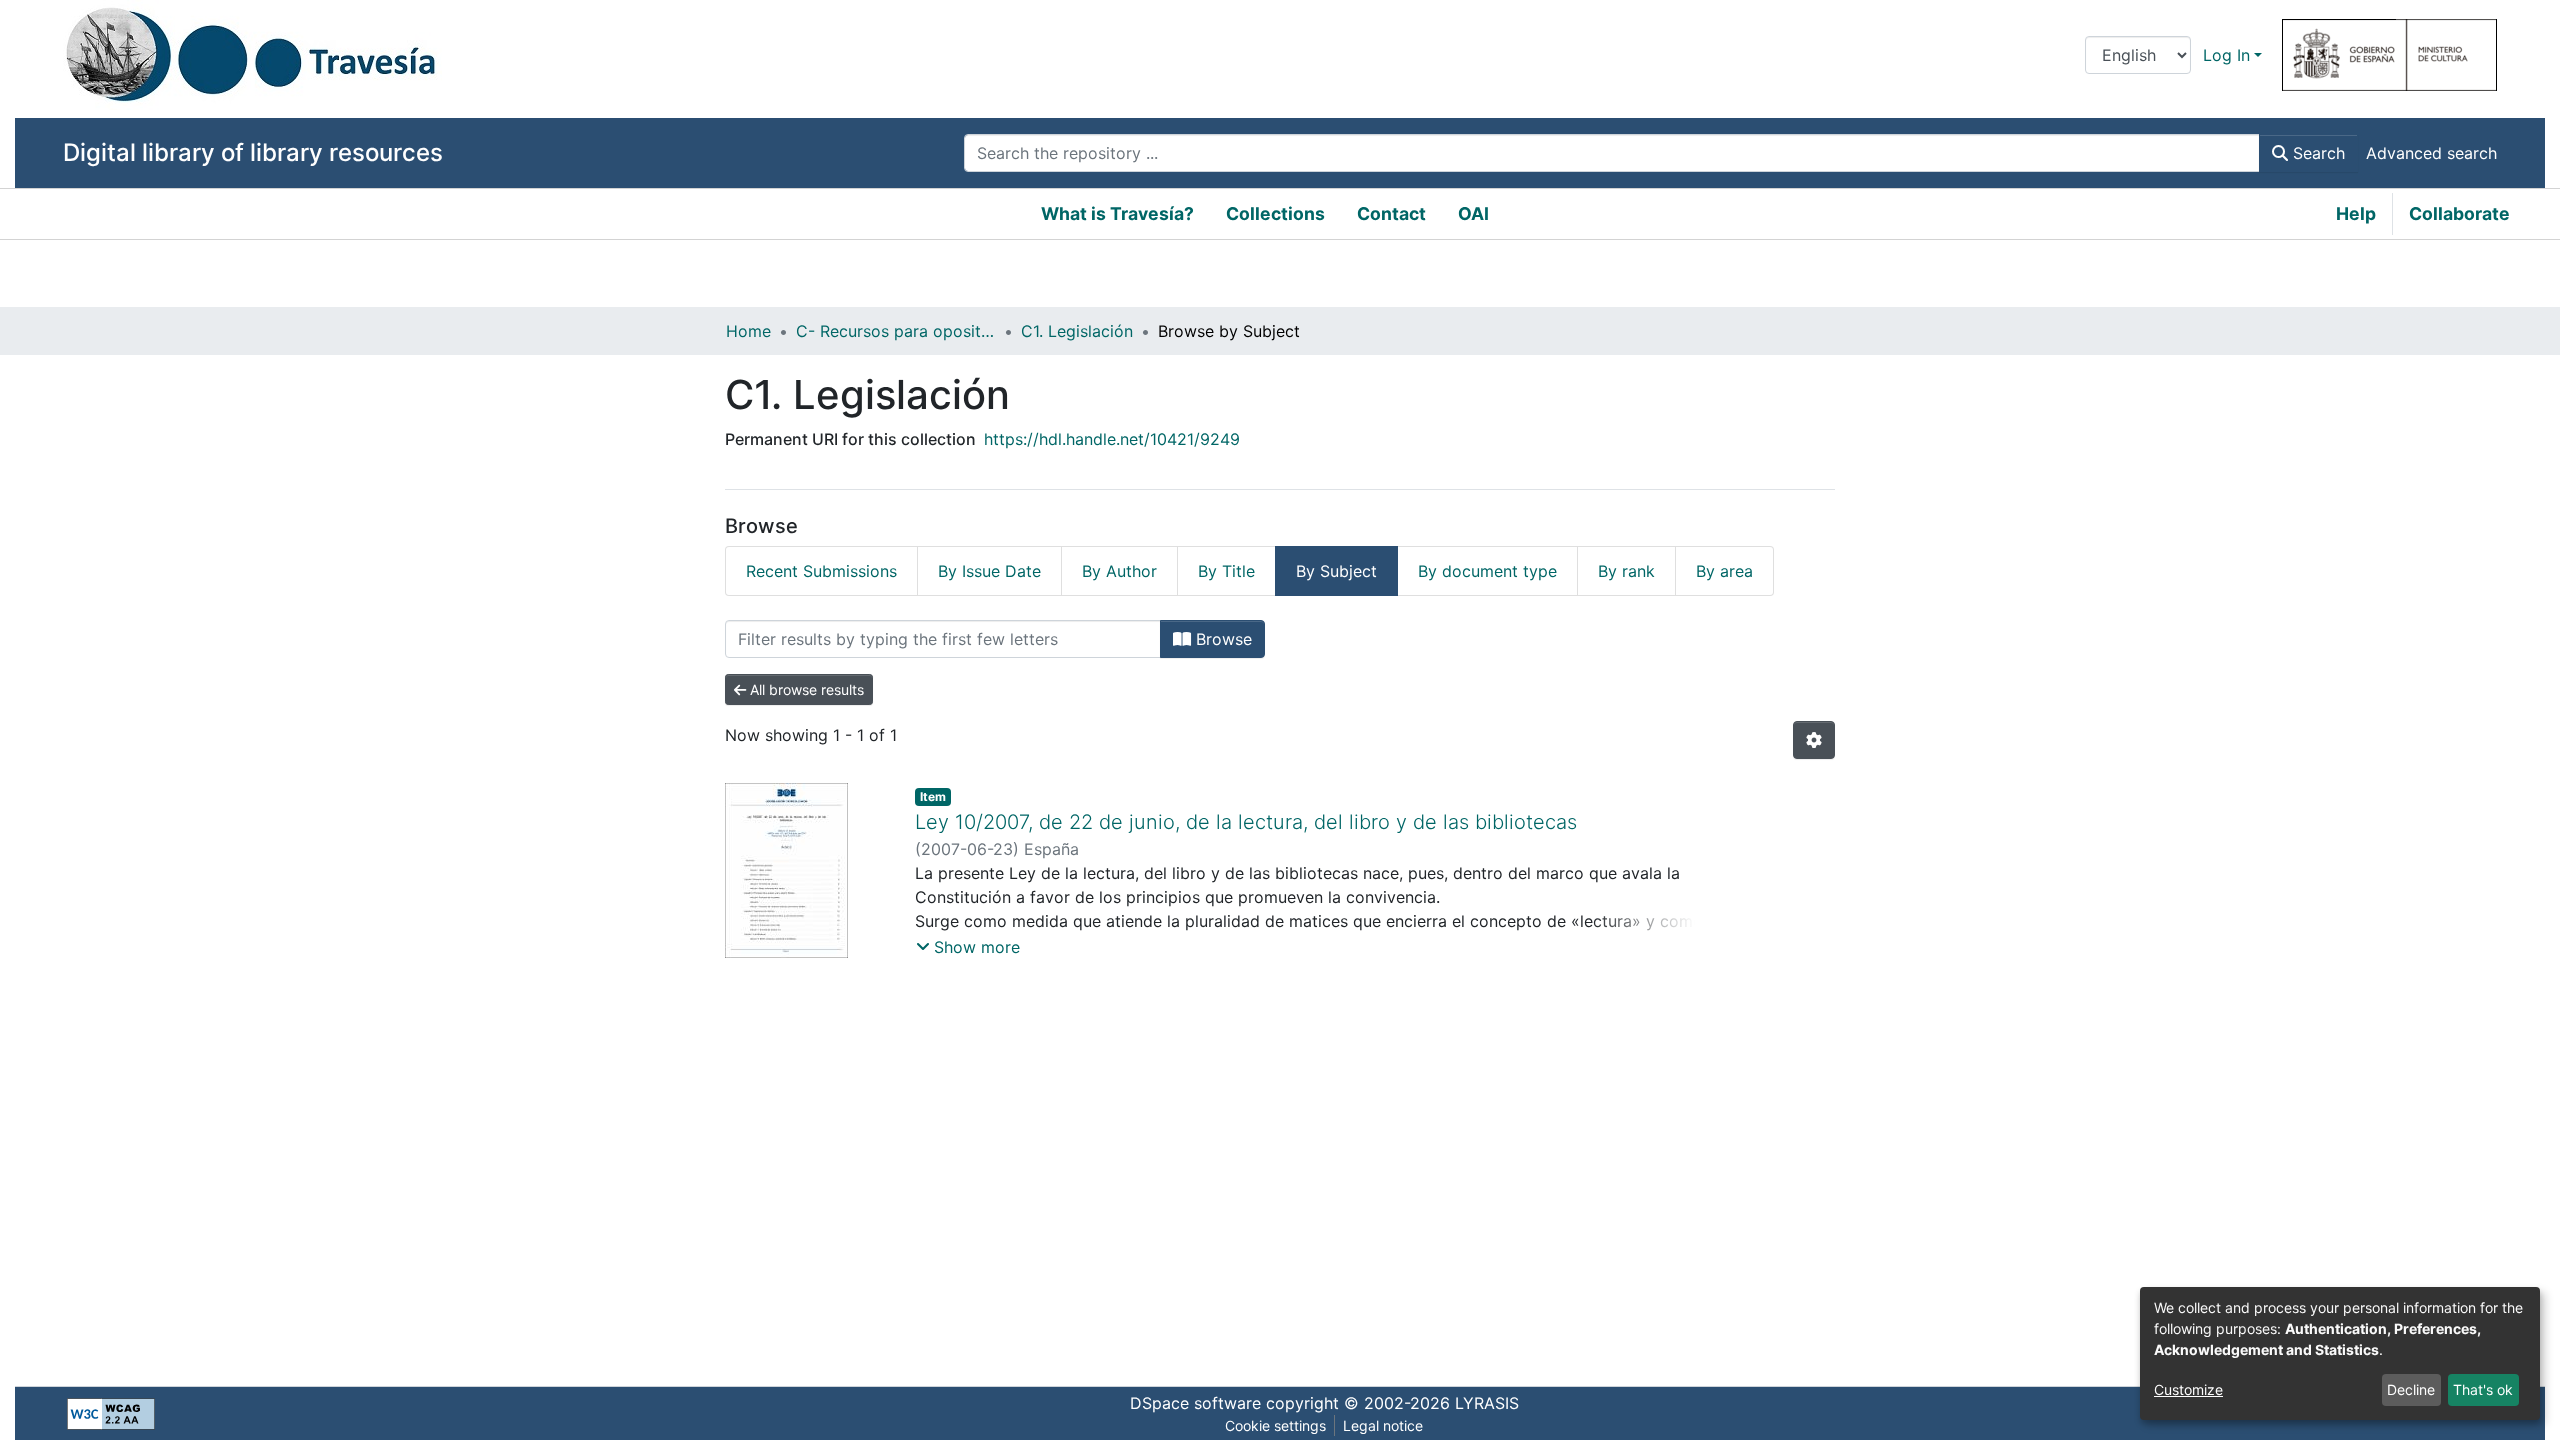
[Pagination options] (1814, 740)
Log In (2226, 55)
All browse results (805, 689)
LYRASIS (1487, 1403)
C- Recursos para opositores (896, 331)
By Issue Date (989, 571)
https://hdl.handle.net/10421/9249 (1112, 439)
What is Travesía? (1117, 213)
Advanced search (2431, 153)
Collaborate (2459, 213)
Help (2356, 213)
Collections (1275, 213)
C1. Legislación (1077, 331)
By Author (1119, 571)
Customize (2188, 1389)
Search (2316, 153)
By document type (1487, 571)
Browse (1221, 639)
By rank (1626, 571)
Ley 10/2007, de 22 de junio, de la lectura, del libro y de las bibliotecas (1246, 822)
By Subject (1336, 571)
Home (748, 331)
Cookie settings (1275, 1425)
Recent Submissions (821, 571)
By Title (1226, 571)
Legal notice (1383, 1425)
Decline (2411, 1389)
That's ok (2483, 1389)
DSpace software (1195, 1403)
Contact (1391, 213)
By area (1724, 571)
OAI (1473, 213)
